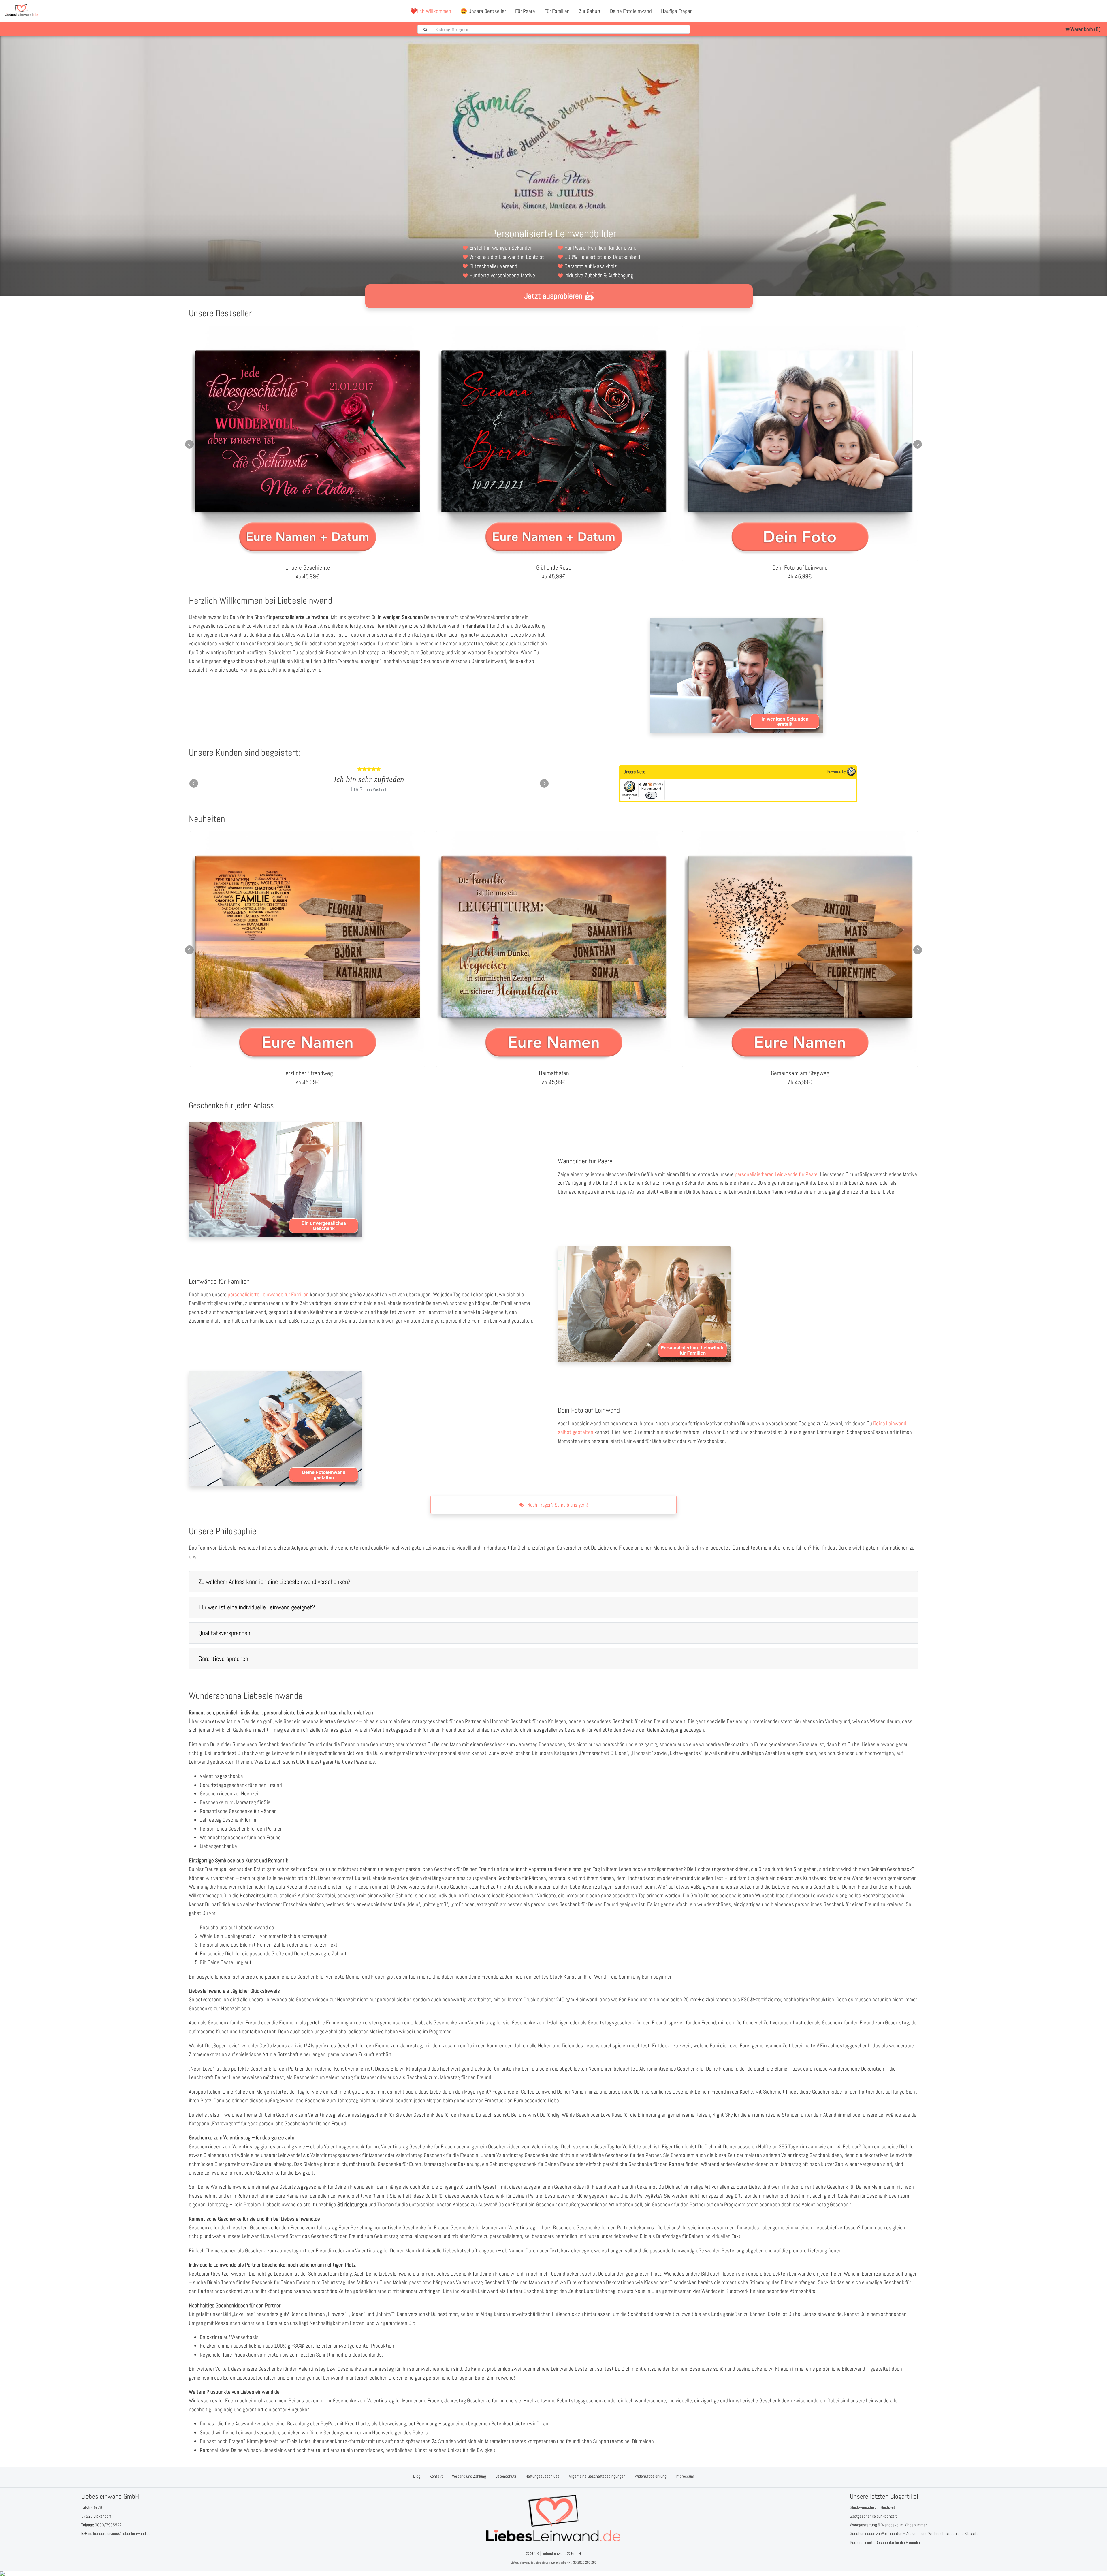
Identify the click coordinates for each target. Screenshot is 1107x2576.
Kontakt (436, 2476)
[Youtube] (1085, 11)
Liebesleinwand (520, 2562)
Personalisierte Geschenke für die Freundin (885, 2542)
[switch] (651, 795)
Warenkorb (1085, 29)
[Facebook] (1073, 11)
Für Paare (525, 11)
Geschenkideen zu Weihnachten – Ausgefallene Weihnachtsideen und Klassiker (915, 2533)
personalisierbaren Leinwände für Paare (776, 1174)
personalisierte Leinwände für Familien (268, 1294)
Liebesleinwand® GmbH (561, 2553)
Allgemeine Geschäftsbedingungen (597, 2476)
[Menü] (853, 782)
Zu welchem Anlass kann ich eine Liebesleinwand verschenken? (274, 1582)
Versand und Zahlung (469, 2476)
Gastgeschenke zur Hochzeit (873, 2516)
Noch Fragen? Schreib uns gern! (557, 1505)
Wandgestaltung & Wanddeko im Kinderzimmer (888, 2525)
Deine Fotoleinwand (631, 11)
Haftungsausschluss (543, 2476)
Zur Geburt (590, 11)
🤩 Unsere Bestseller (483, 11)
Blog (417, 2476)
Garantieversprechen (223, 1659)
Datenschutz (506, 2476)
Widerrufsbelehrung (651, 2476)
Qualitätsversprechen (224, 1633)
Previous (189, 444)
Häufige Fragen (677, 11)
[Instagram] (1098, 11)
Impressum (685, 2476)
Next (918, 444)
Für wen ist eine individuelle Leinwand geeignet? (257, 1607)
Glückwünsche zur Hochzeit (872, 2507)
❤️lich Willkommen (431, 11)
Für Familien (557, 11)
